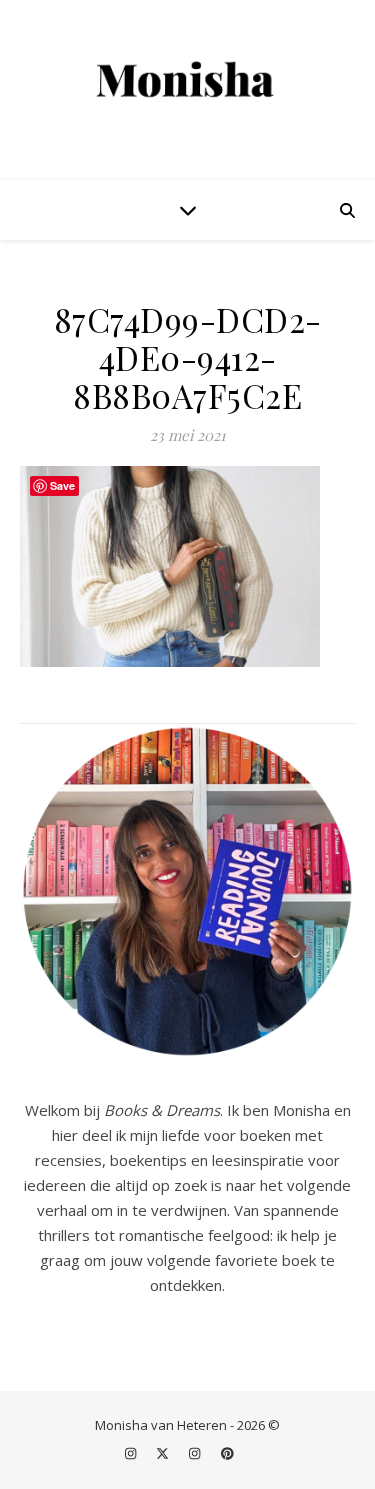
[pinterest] (227, 1454)
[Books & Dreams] (188, 80)
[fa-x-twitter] (164, 1454)
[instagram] (132, 1454)
